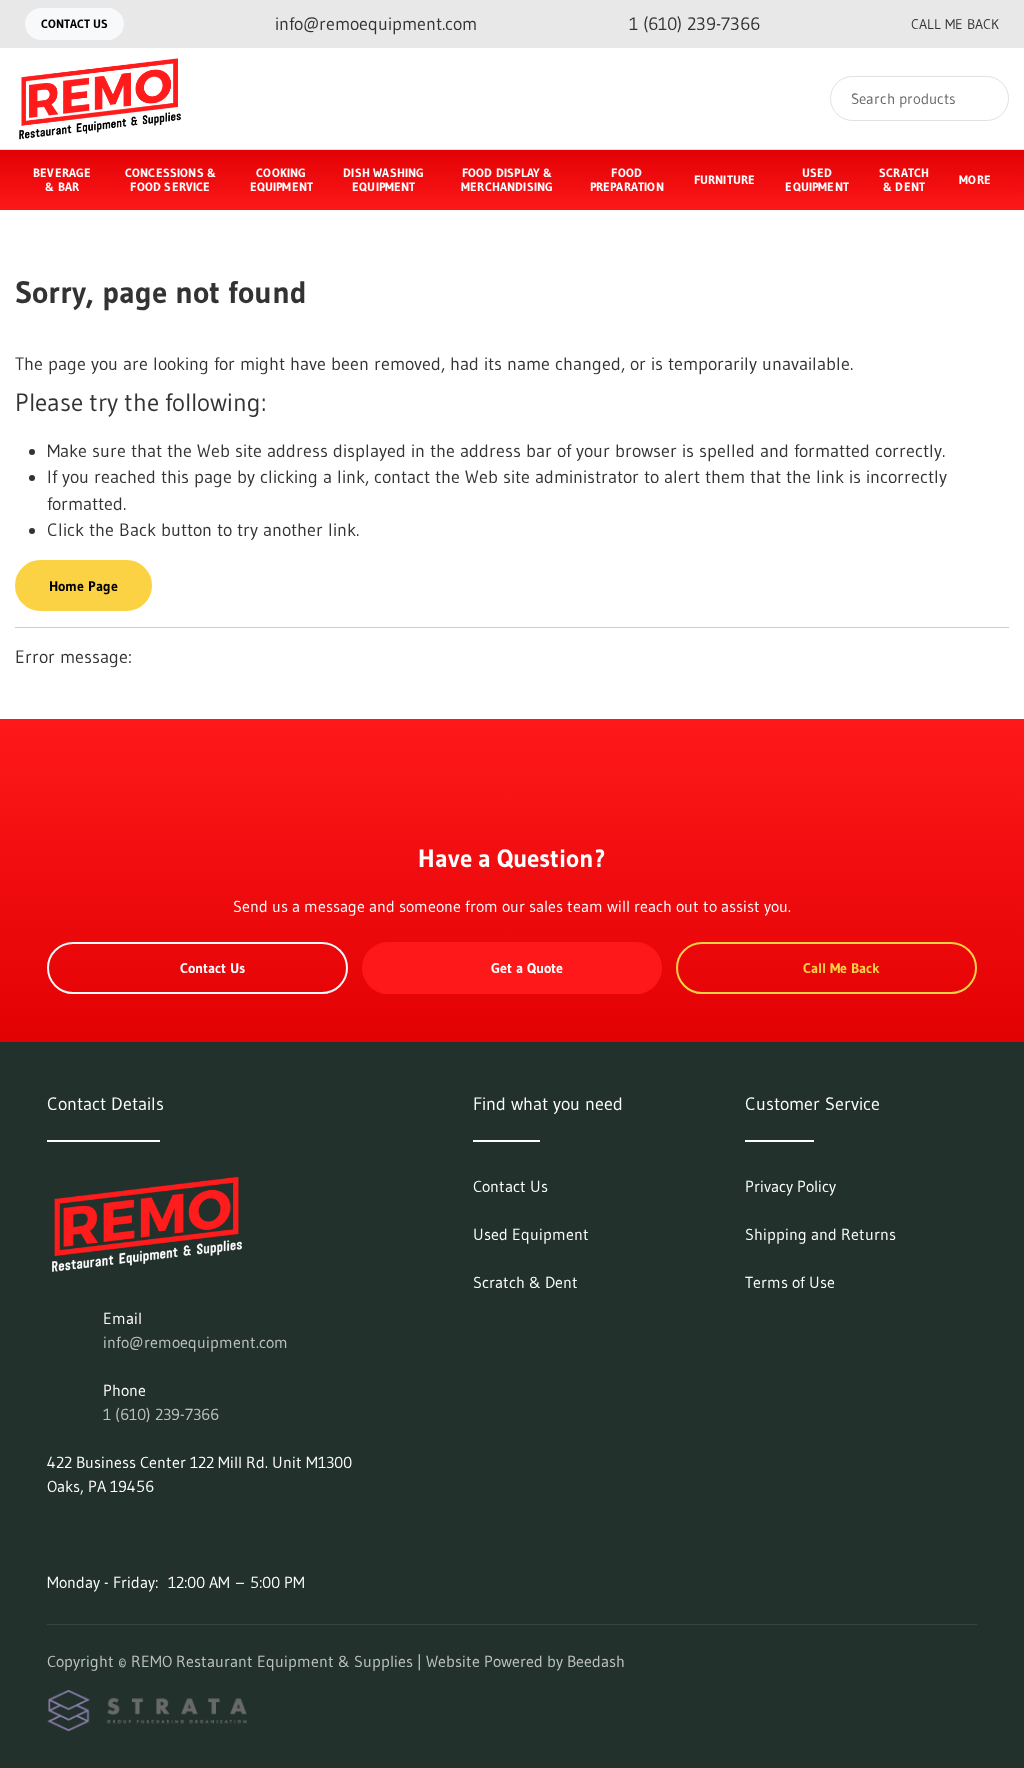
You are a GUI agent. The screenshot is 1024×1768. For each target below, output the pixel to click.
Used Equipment (817, 179)
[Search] (980, 98)
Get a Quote (527, 968)
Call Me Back (955, 24)
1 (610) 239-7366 (161, 1414)
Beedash (596, 1661)
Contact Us (74, 23)
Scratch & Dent (904, 179)
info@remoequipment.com (195, 1342)
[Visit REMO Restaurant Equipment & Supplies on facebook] (56, 1534)
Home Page (83, 586)
